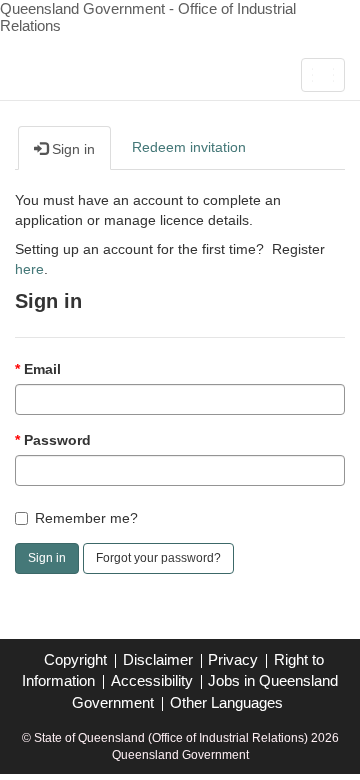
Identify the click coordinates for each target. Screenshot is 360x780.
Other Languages (226, 702)
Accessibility (152, 680)
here (29, 269)
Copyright (75, 659)
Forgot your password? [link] (158, 558)
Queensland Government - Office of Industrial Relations (148, 17)
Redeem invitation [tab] (189, 147)
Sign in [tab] (71, 149)
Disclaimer (158, 659)
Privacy (233, 659)
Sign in (47, 558)
